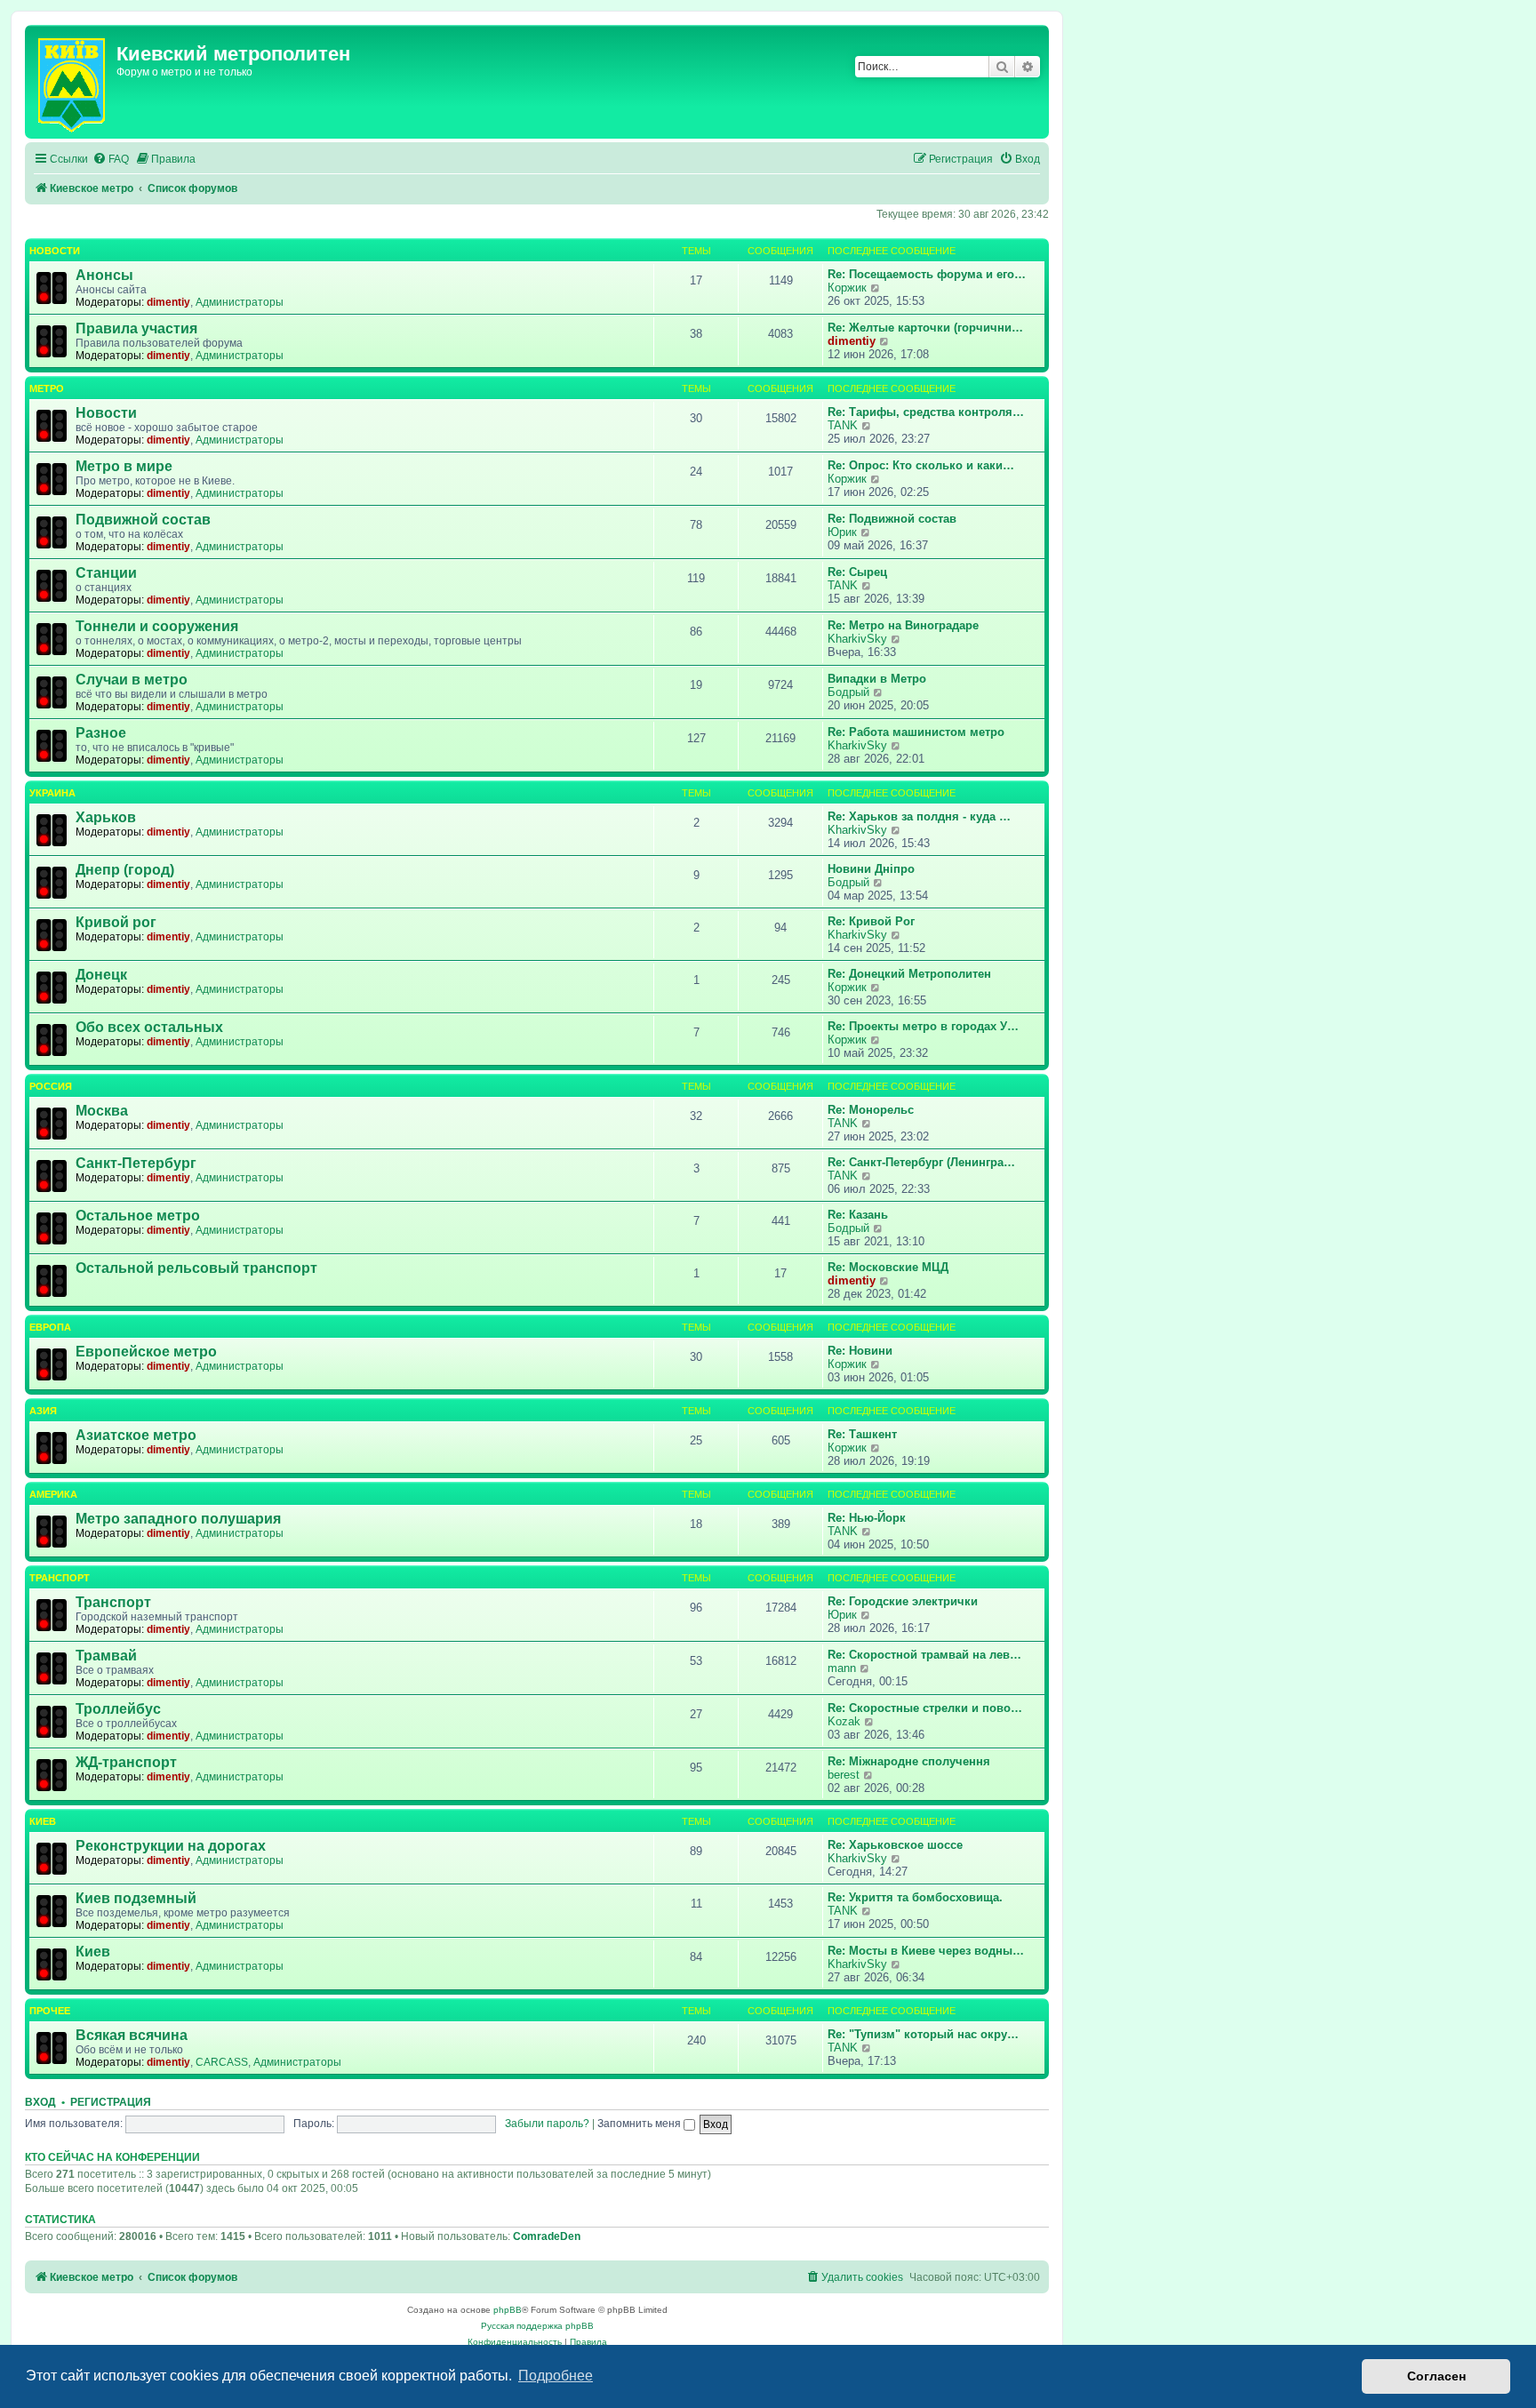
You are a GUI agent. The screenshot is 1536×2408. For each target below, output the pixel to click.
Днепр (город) (125, 870)
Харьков (106, 817)
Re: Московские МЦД (888, 1267)
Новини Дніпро (871, 869)
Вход (40, 2102)
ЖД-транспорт (126, 1762)
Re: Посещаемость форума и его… (927, 274)
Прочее (50, 2011)
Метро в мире (124, 466)
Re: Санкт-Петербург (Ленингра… (921, 1162)
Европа (50, 1327)
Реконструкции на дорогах (171, 1846)
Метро (47, 388)
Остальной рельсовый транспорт (196, 1268)
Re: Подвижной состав (892, 519)
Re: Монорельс (871, 1110)
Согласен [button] (1436, 2376)
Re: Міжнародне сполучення (909, 1761)
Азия (43, 1411)
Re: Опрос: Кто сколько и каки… (921, 465)
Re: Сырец (857, 572)
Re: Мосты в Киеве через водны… (926, 1951)
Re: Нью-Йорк (867, 1518)
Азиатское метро (136, 1435)
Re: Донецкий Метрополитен (909, 974)
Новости (55, 251)
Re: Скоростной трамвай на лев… (924, 1655)
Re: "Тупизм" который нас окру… (923, 2034)
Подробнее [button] (556, 2376)
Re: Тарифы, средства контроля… (926, 412)
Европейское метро (146, 1352)
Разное (101, 733)
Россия (51, 1086)
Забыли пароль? (547, 2124)
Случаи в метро (132, 680)
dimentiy (168, 302)
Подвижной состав (143, 520)
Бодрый (848, 692)
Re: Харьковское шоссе (895, 1845)
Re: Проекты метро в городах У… (923, 1026)
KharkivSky (857, 639)
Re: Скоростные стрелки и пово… (925, 1708)
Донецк (101, 975)
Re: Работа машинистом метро (916, 732)
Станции (106, 573)
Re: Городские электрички (903, 1601)
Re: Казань (858, 1215)
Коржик (847, 288)
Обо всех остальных (149, 1027)
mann (842, 1668)
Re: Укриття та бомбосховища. (915, 1897)
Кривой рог (116, 922)
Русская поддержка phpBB (537, 2326)
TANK (843, 425)
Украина (52, 793)
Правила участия (136, 328)
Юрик (842, 532)
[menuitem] (111, 160)
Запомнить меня (640, 2124)
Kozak (844, 1721)
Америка (53, 1494)
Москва (102, 1111)
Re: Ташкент (862, 1434)
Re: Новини (860, 1351)
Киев (43, 1821)
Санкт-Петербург (136, 1163)
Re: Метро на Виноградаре (903, 625)
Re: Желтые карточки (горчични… (925, 328)
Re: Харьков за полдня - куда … (919, 816)
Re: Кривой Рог (871, 921)
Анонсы (104, 275)
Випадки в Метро (877, 679)
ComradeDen (547, 2236)
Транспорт (60, 1578)
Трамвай (106, 1656)
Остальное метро (138, 1216)
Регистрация (111, 2102)
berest (844, 1775)
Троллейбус (118, 1709)
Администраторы (240, 302)
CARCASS (222, 2062)
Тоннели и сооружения (157, 626)
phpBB (508, 2310)
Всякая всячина (132, 2035)
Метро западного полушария (178, 1519)
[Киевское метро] (73, 82)
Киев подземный (136, 1898)
